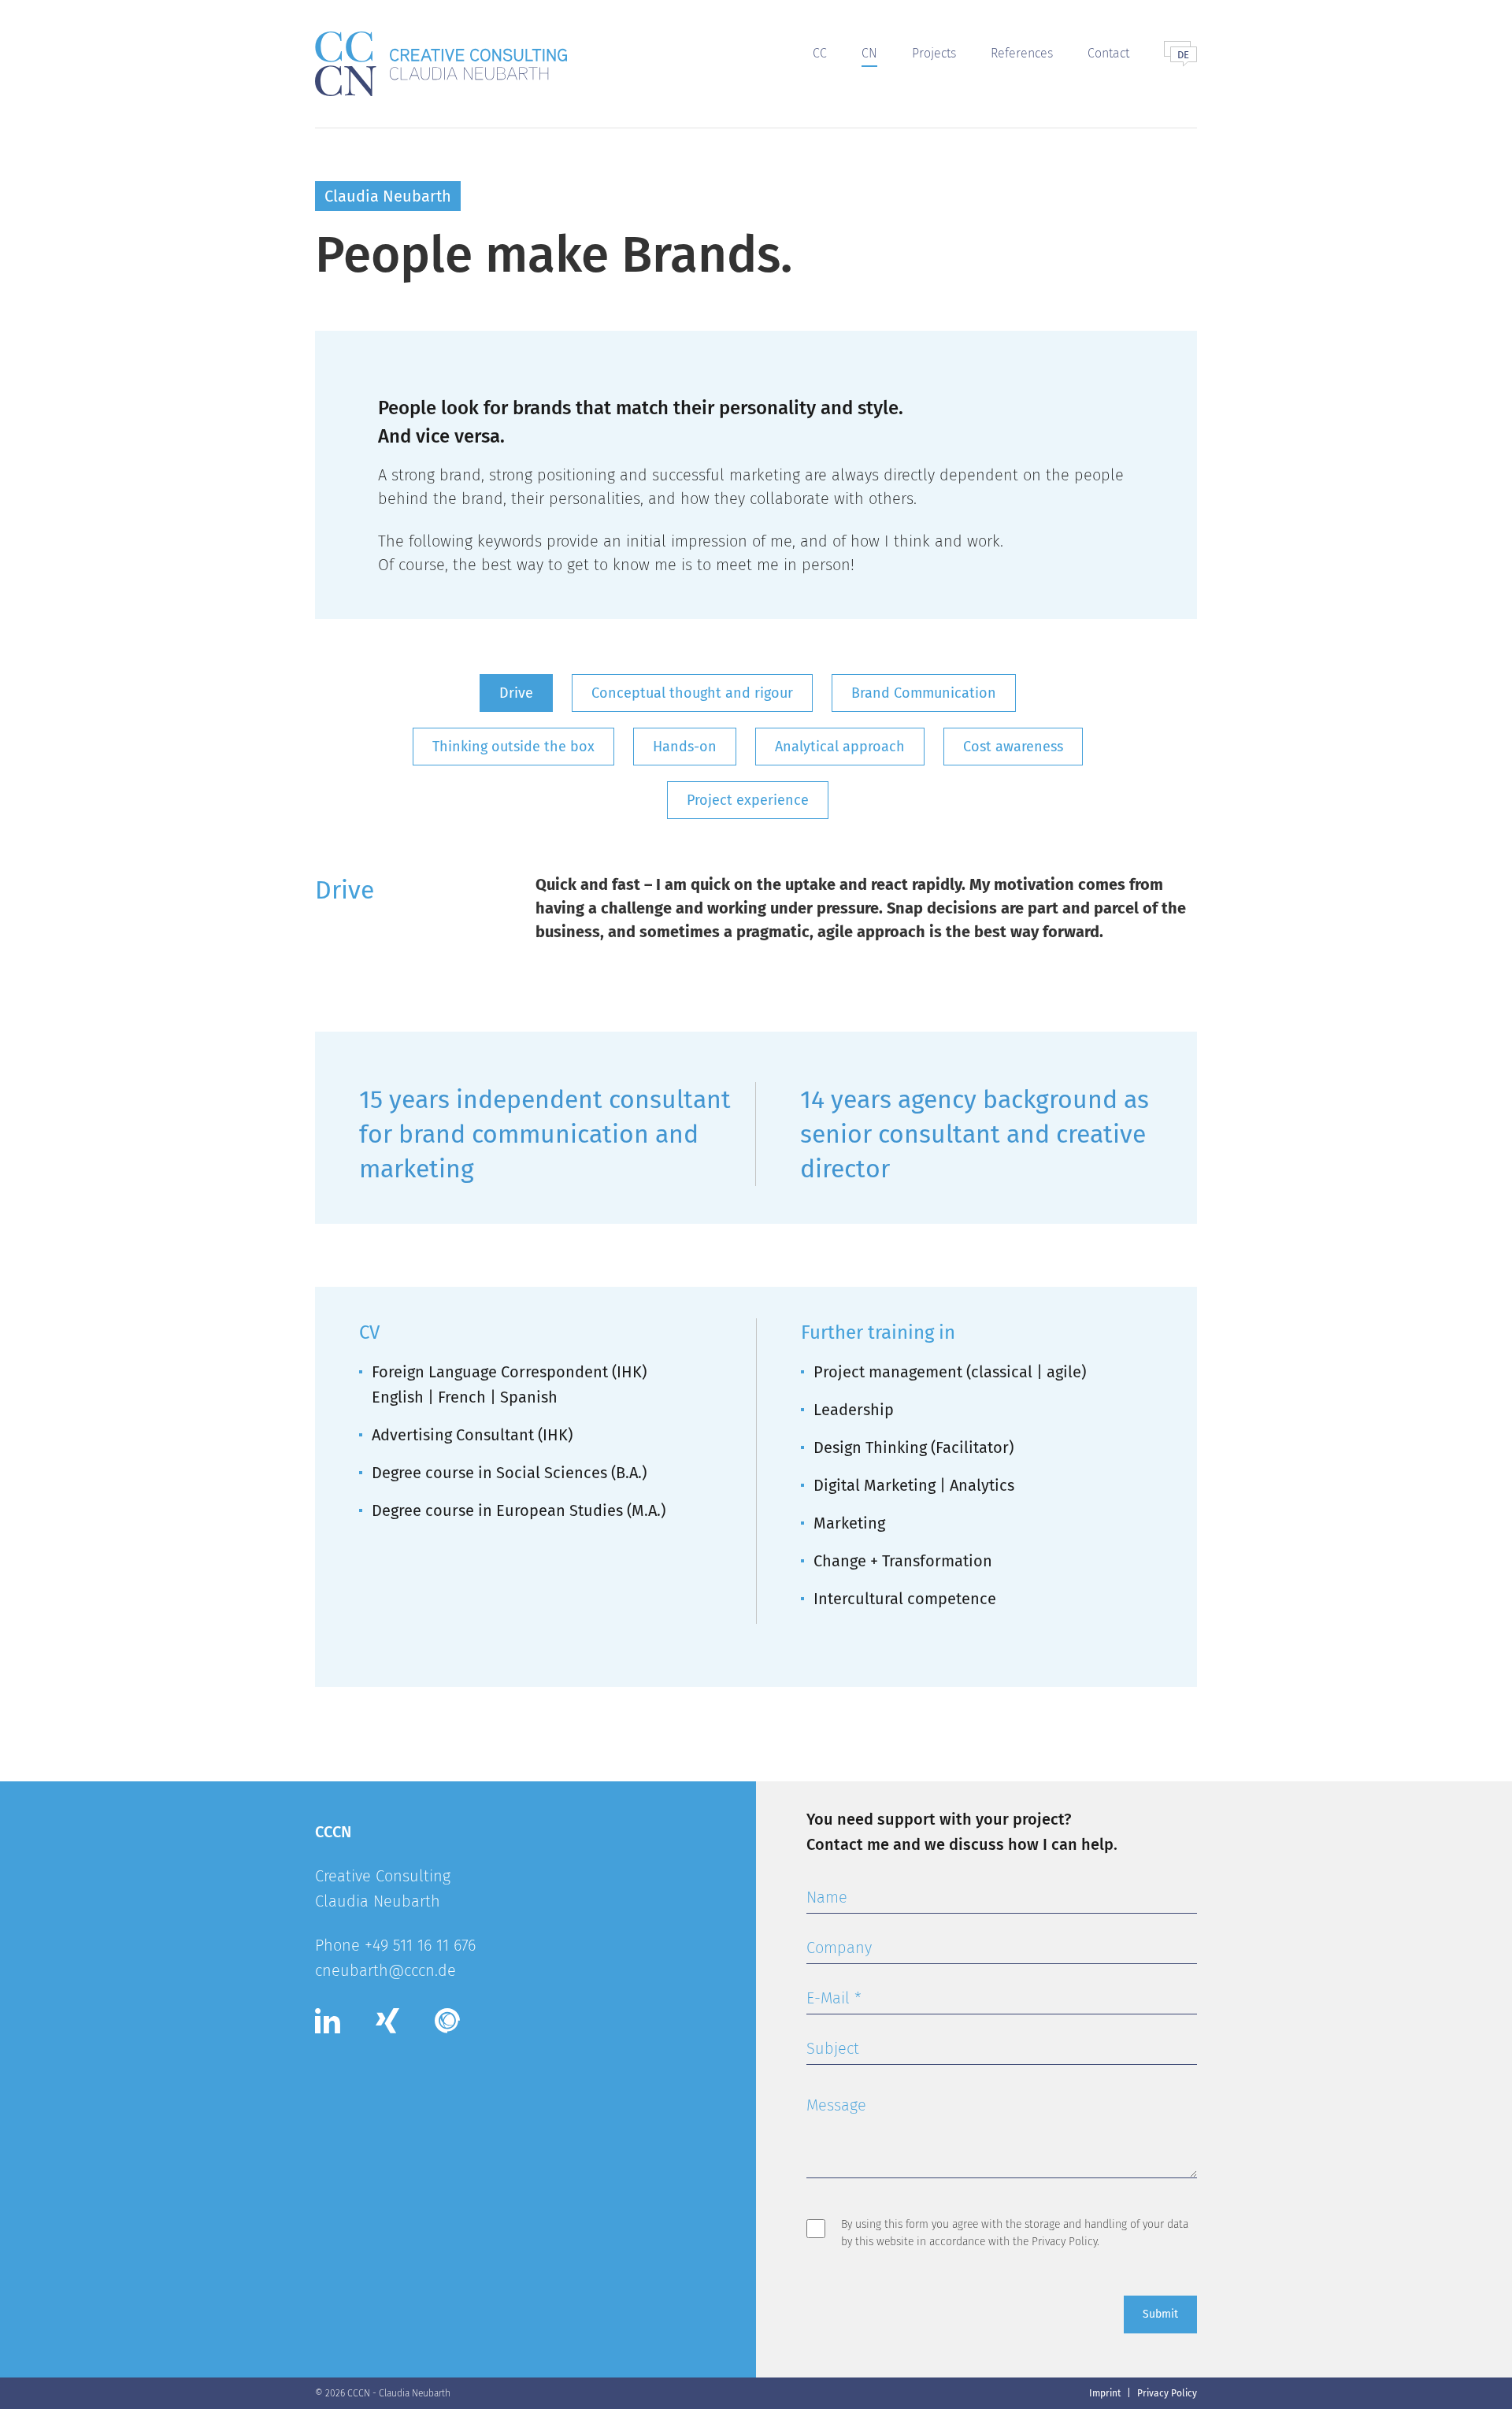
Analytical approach (840, 747)
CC (820, 53)
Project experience (748, 800)
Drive (516, 693)
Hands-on (685, 747)
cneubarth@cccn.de (385, 1970)
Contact (1108, 53)
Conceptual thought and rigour (692, 693)
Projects (934, 53)
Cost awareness (1013, 747)
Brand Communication (924, 693)
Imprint (1105, 2393)
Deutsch (1184, 55)
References (1022, 53)
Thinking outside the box (513, 747)
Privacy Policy (1064, 2242)
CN (869, 53)
